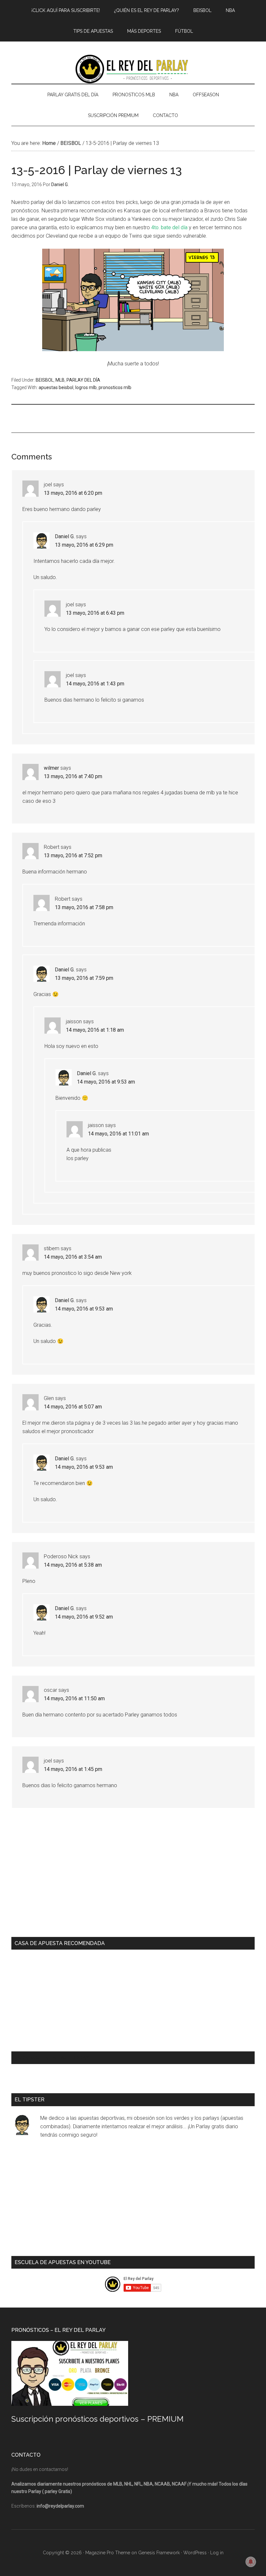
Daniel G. (65, 536)
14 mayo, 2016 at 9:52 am (84, 1617)
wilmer (51, 768)
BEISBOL (45, 380)
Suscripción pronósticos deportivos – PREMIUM (97, 2419)
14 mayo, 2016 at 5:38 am (73, 1565)
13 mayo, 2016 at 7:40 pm (73, 776)
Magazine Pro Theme (108, 2553)
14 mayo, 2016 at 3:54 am (73, 1257)
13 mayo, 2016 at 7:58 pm (84, 907)
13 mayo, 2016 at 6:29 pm (84, 545)
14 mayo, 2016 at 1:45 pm (73, 1769)
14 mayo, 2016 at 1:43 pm (95, 684)
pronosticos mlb (115, 387)
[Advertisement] (129, 418)
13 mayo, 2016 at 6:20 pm (73, 493)
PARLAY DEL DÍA (83, 380)
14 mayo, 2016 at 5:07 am (73, 1407)
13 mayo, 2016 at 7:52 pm (73, 855)
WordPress (195, 2553)
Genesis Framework (159, 2553)
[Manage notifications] (251, 2562)
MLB (60, 380)
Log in (217, 2553)
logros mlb (86, 387)
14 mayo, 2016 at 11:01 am (118, 1134)
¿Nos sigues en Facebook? (52, 2058)
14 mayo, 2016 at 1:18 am (95, 1030)
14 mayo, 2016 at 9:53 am (106, 1082)
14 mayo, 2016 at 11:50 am (74, 1698)
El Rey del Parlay (133, 69)
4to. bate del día (169, 227)
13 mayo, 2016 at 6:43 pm (95, 613)
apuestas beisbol (56, 387)
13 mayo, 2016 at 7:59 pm (84, 978)
